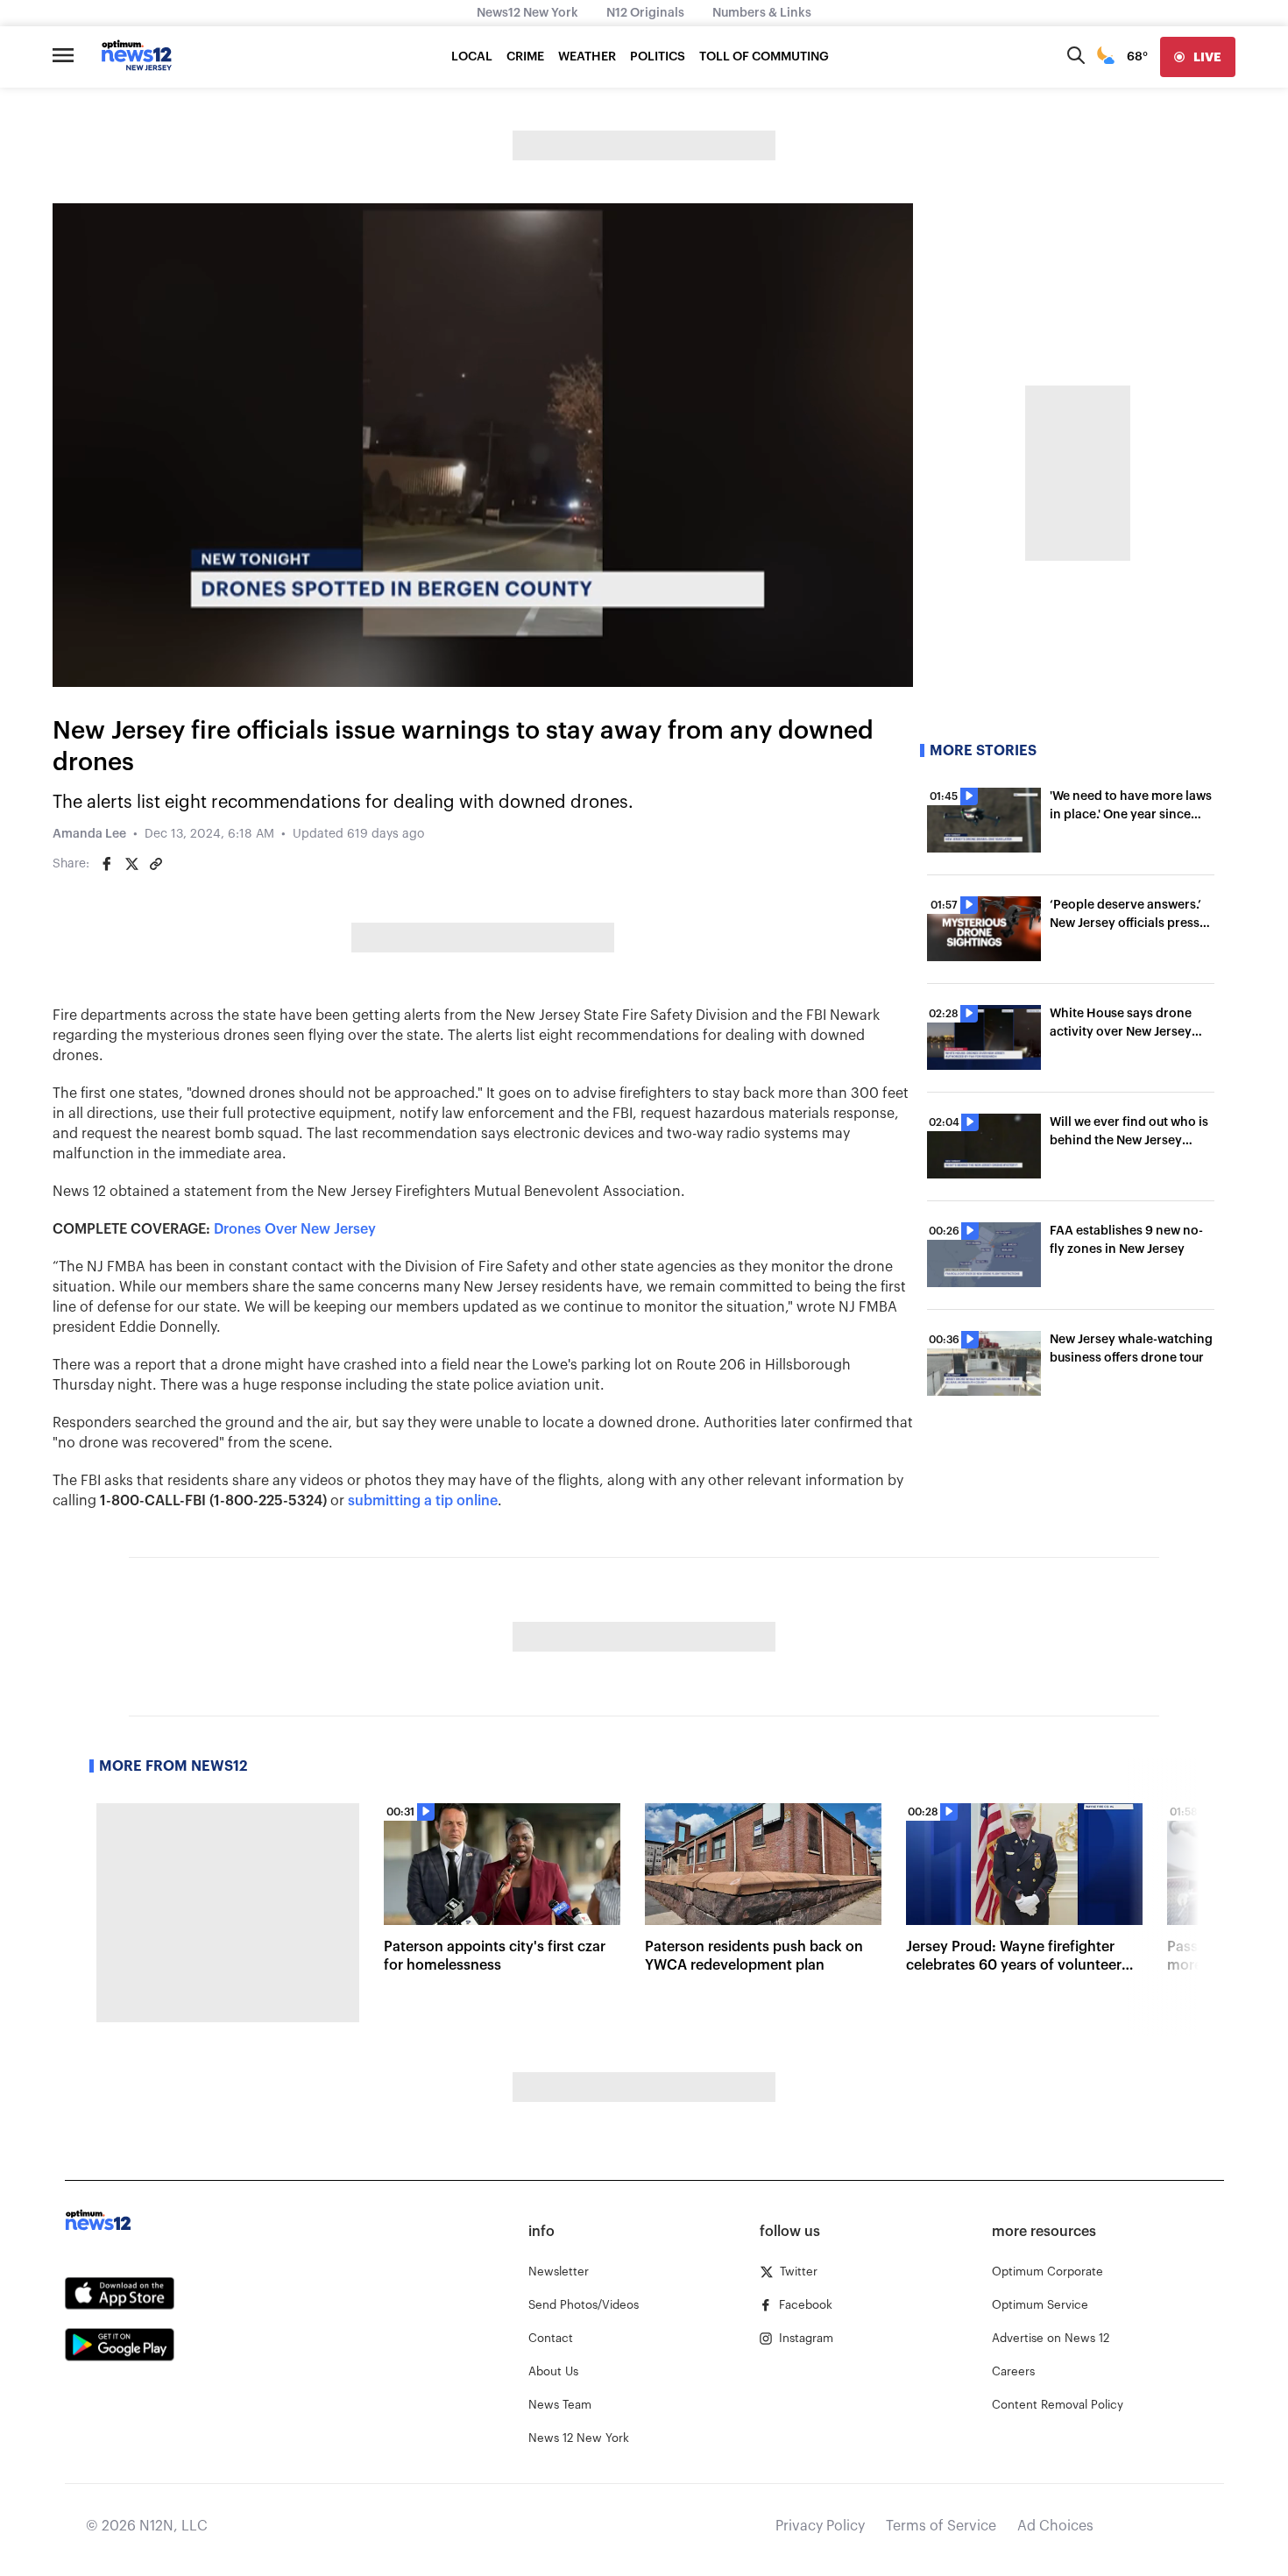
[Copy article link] (156, 864)
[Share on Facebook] (107, 864)
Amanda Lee (89, 834)
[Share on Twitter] (131, 864)
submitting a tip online (423, 1501)
